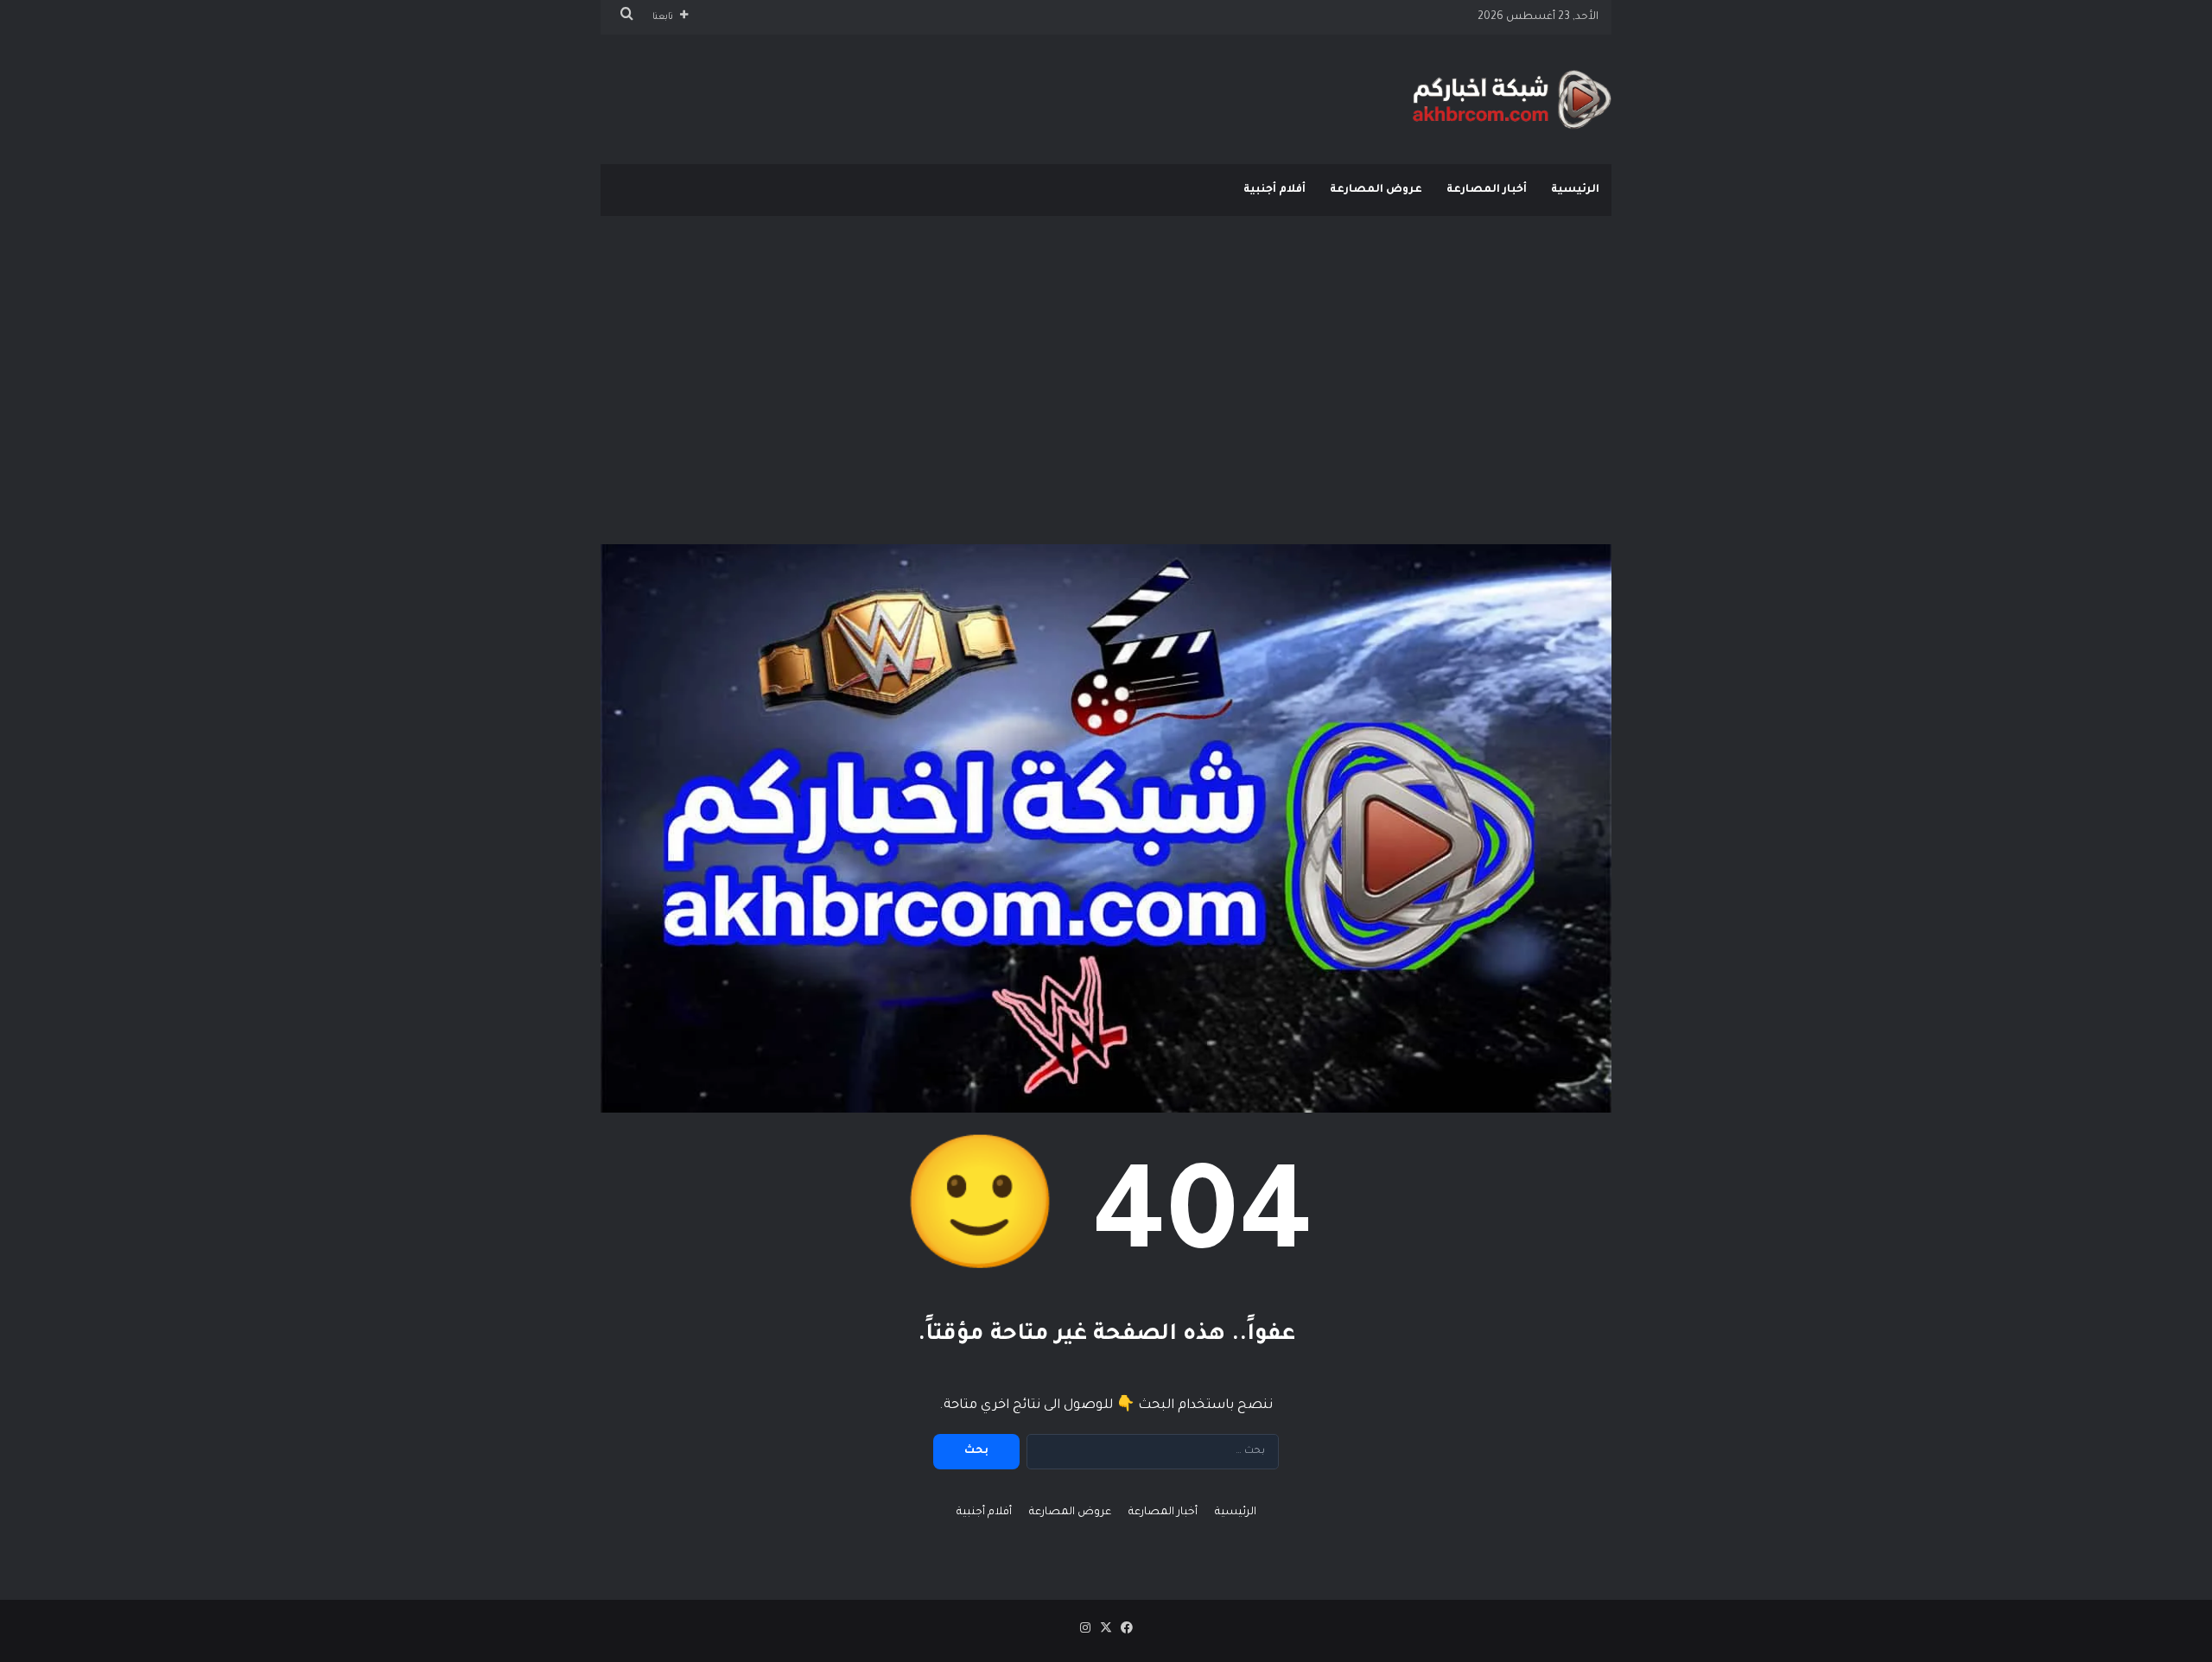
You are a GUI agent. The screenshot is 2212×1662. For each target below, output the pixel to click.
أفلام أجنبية (1274, 190)
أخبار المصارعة (1487, 190)
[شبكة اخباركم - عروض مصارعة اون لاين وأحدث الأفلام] (1512, 99)
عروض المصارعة (1376, 190)
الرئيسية (1575, 190)
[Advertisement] (1106, 354)
